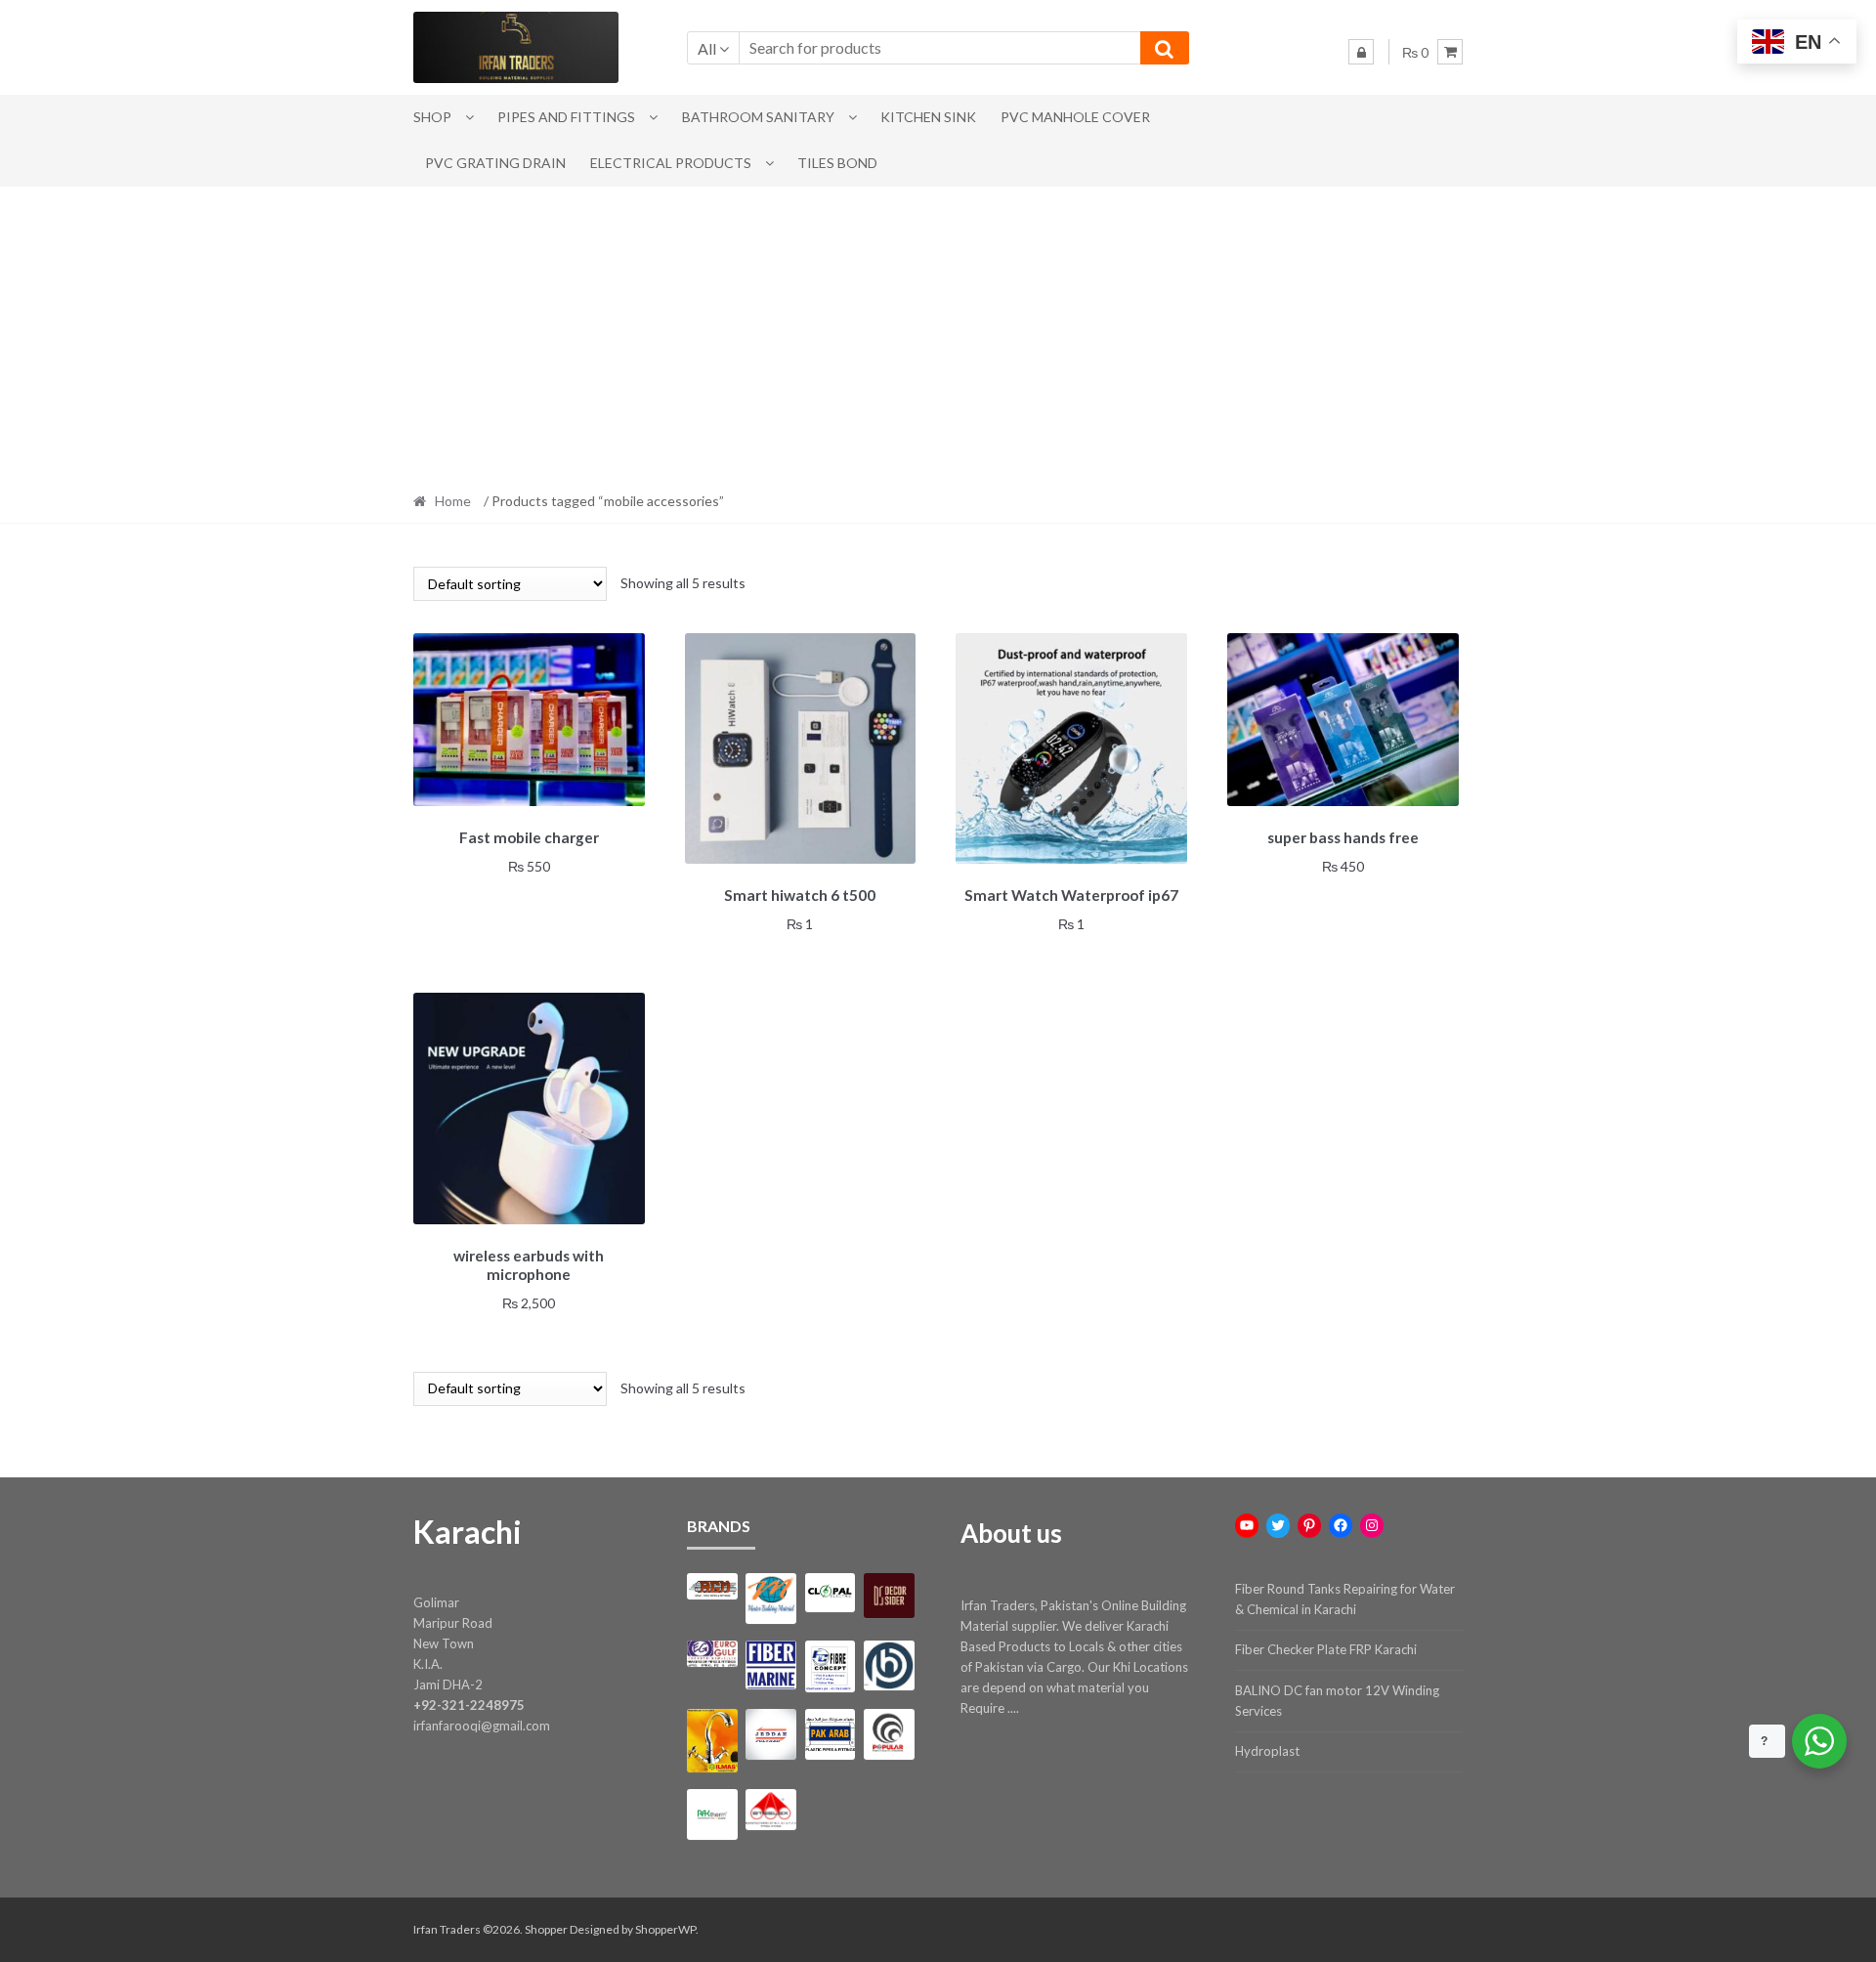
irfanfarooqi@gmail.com (482, 1726)
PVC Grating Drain (495, 163)
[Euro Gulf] (712, 1654)
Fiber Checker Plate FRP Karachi (1326, 1649)
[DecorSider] (889, 1596)
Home (453, 501)
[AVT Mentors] (770, 1599)
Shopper (546, 1929)
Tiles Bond (837, 163)
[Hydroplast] (889, 1665)
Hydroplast (1267, 1751)
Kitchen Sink (928, 117)
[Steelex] (770, 1810)
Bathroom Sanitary (758, 117)
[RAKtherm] (712, 1814)
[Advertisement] (938, 333)
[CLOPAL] (830, 1593)
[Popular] (889, 1734)
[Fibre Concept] (830, 1666)
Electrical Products (671, 163)
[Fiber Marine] (770, 1665)
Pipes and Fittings (566, 117)
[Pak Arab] (830, 1734)
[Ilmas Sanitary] (712, 1741)
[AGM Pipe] (712, 1586)
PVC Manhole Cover (1075, 117)
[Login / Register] (1361, 52)
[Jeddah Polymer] (770, 1734)
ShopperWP (665, 1929)
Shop (432, 117)
